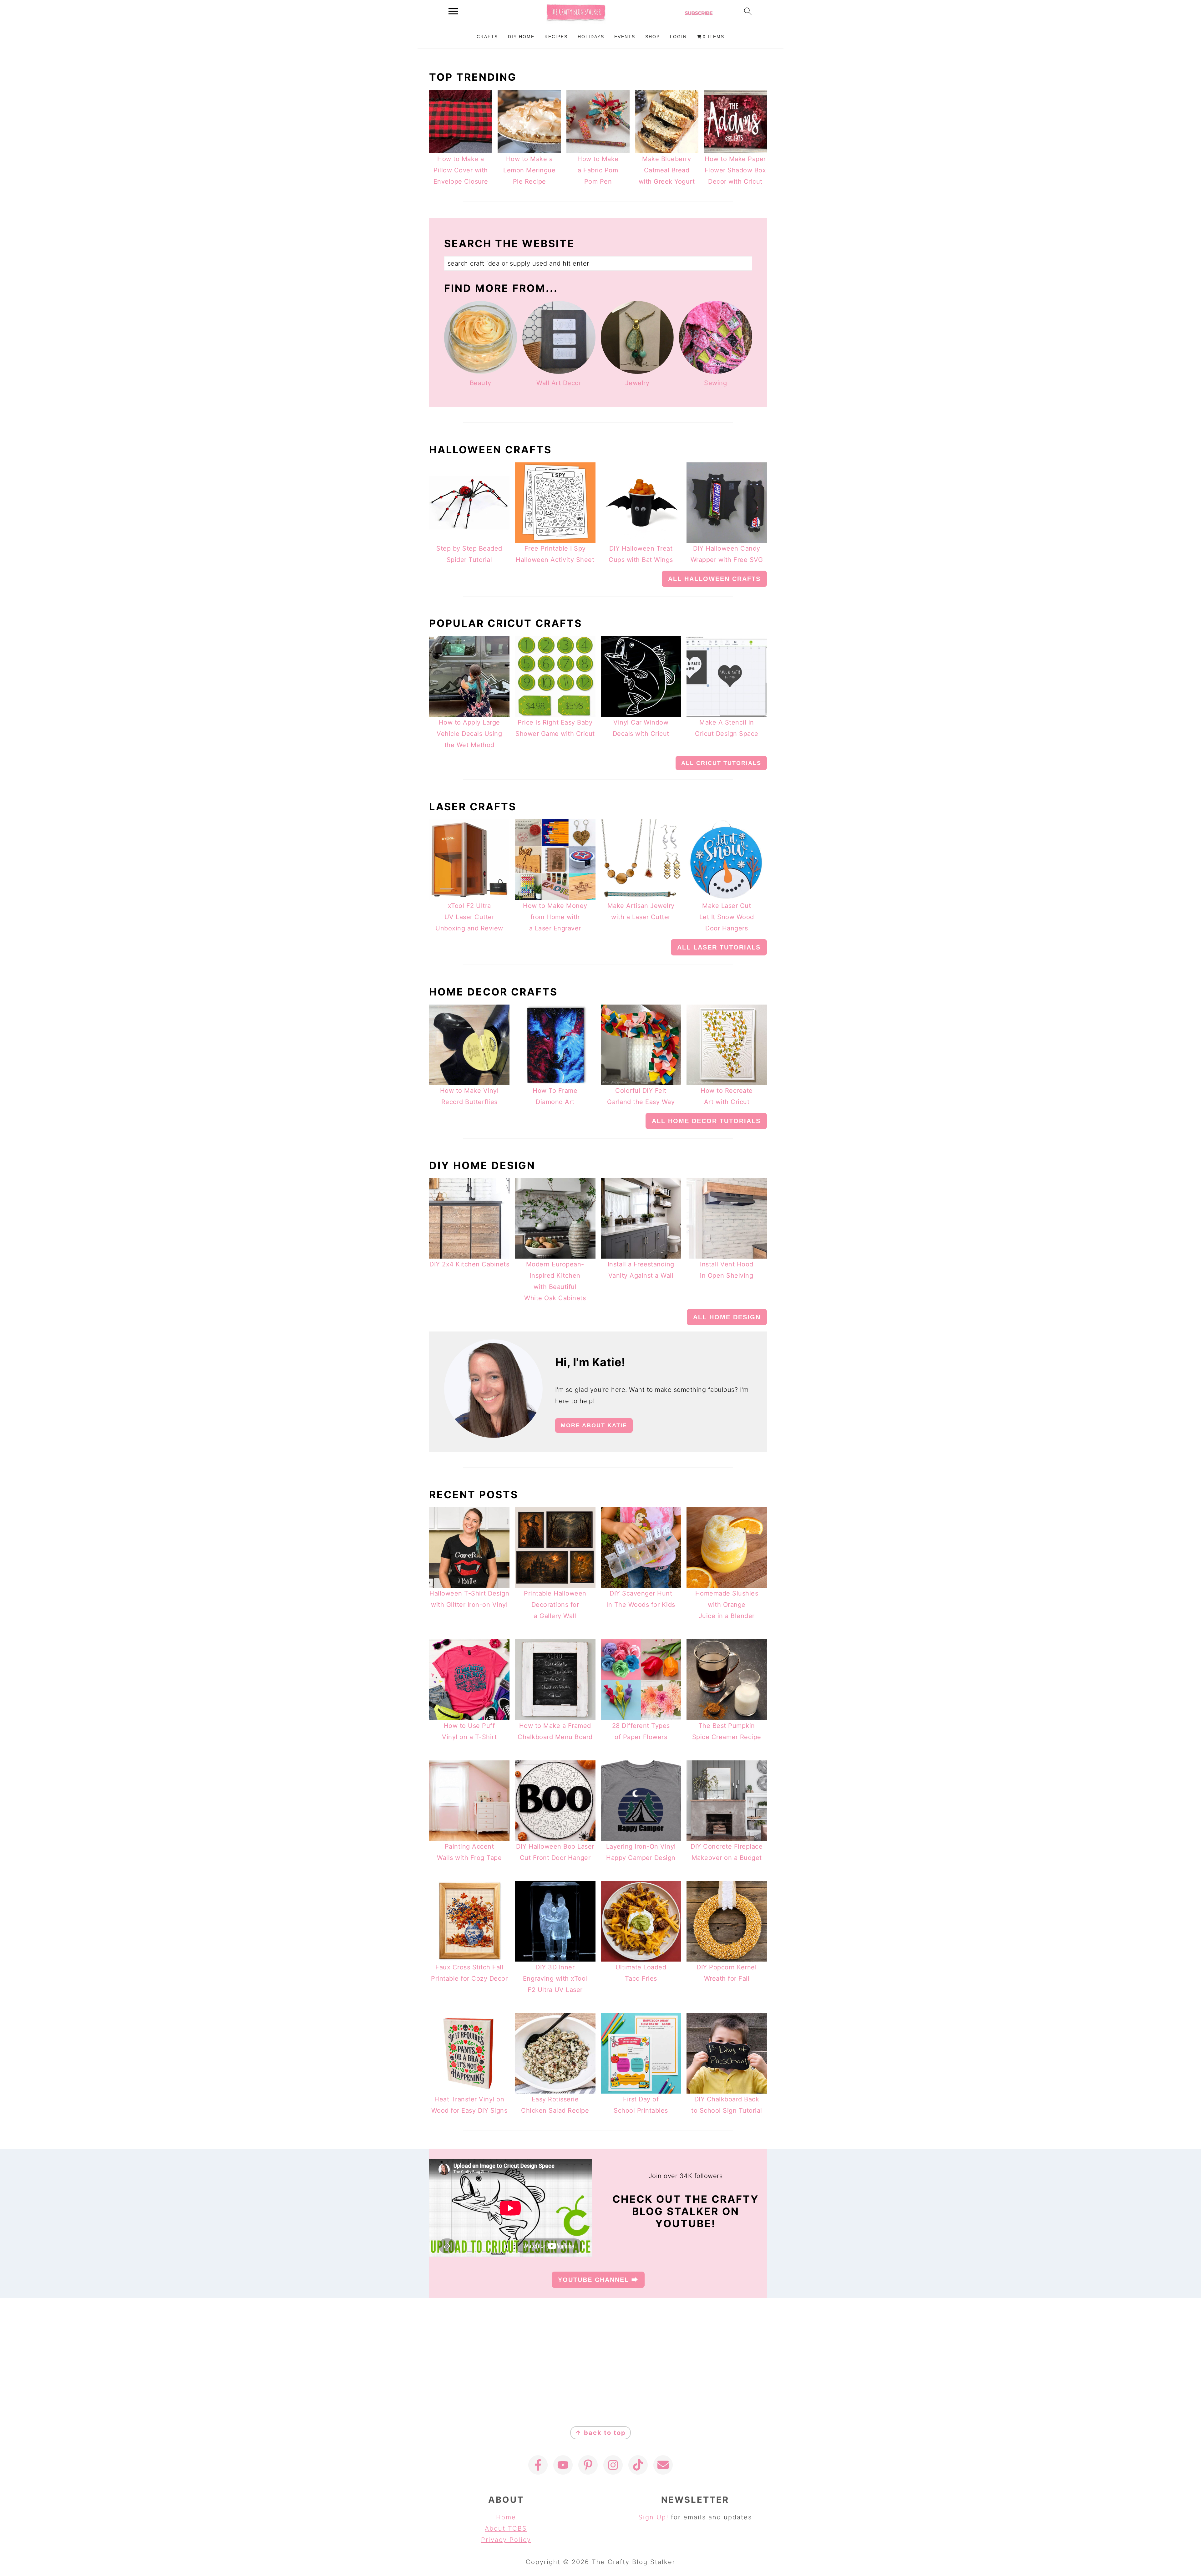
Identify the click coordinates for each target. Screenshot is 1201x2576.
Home (506, 2517)
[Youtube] (563, 2465)
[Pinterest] (588, 2465)
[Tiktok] (638, 2465)
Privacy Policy (506, 2540)
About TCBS (506, 2528)
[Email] (663, 2465)
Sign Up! (653, 2517)
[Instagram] (613, 2465)
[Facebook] (538, 2465)
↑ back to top (600, 2433)
